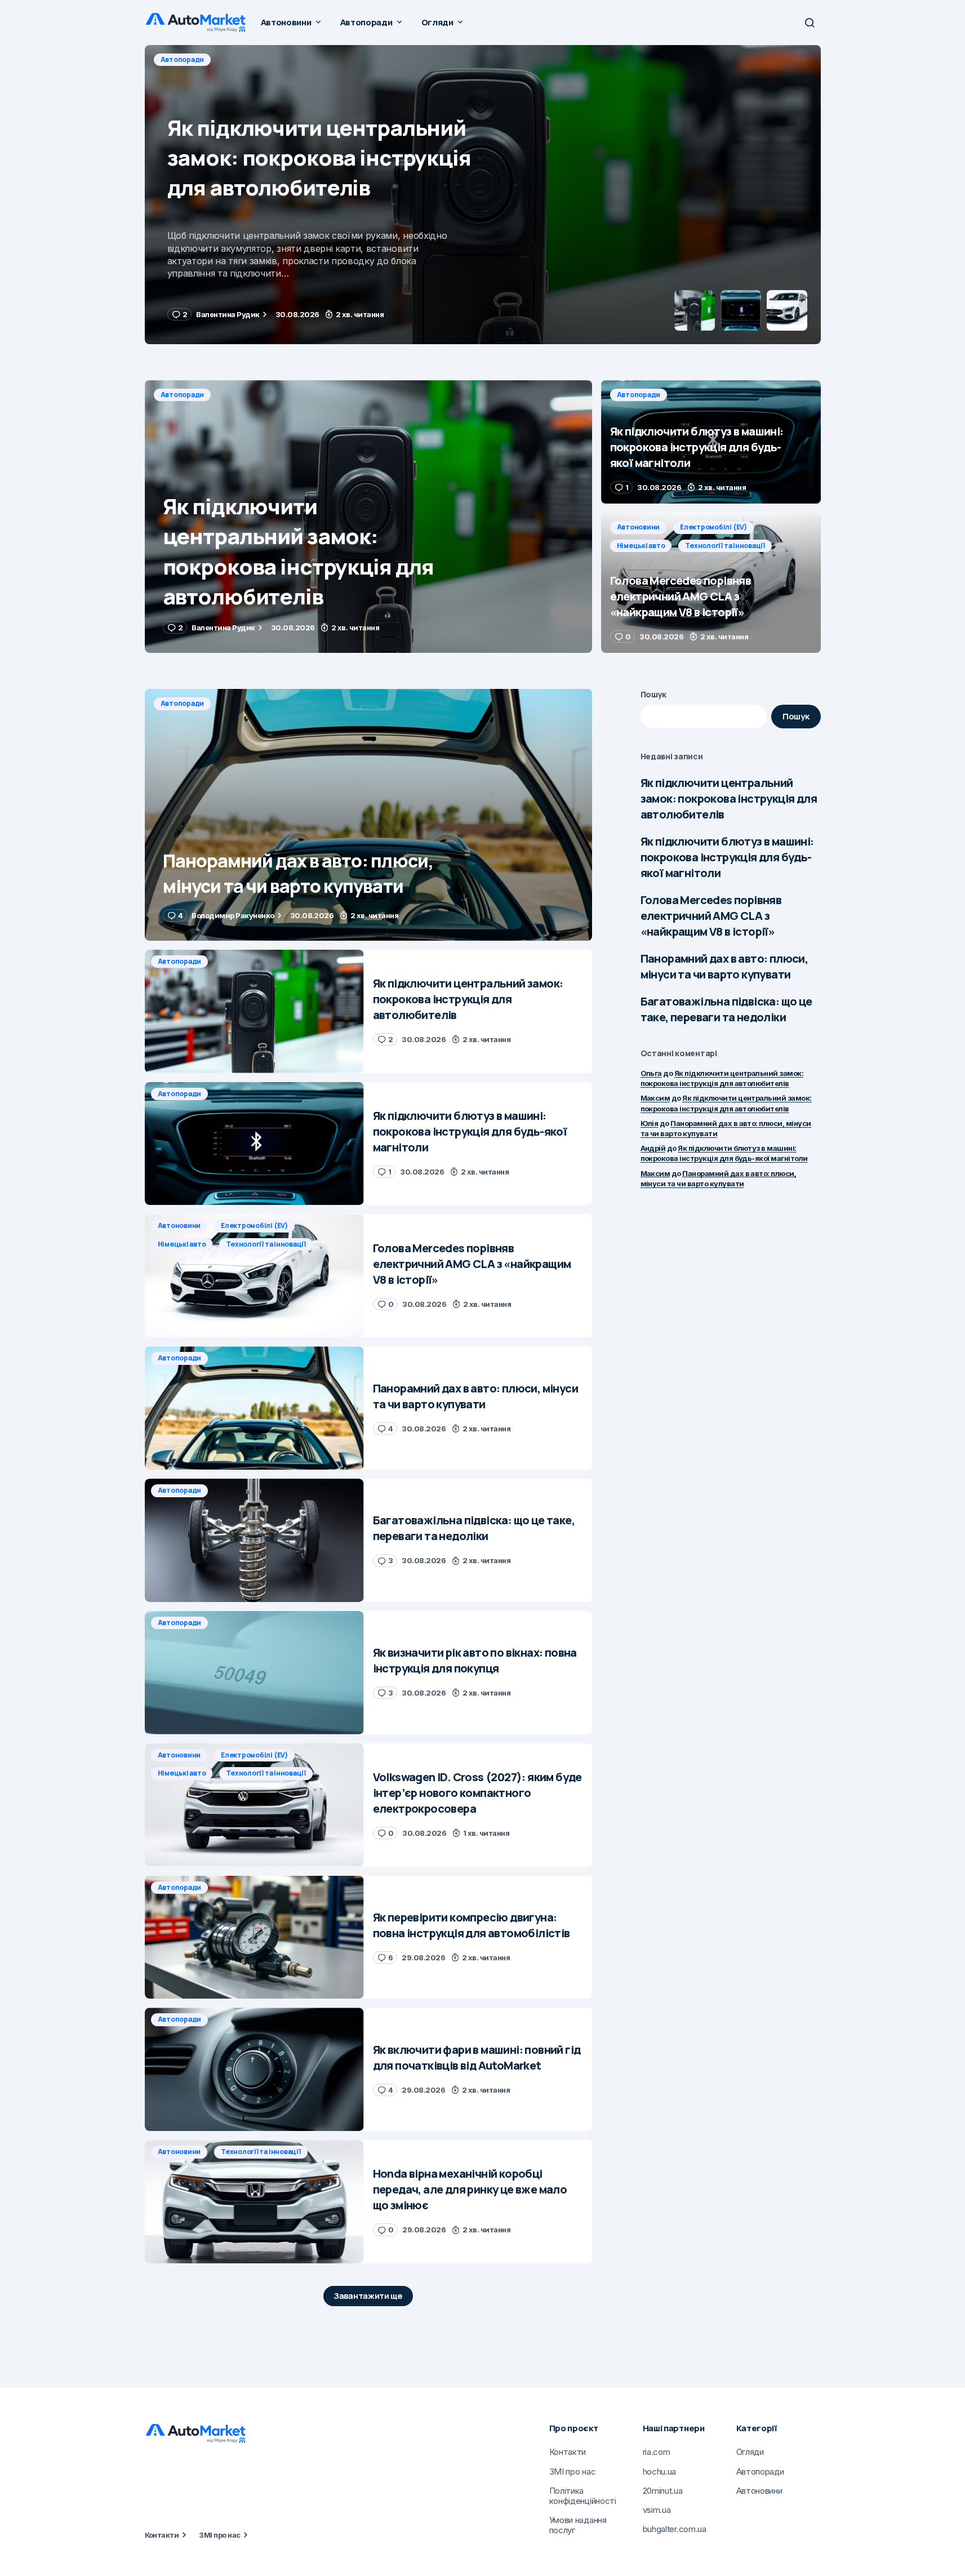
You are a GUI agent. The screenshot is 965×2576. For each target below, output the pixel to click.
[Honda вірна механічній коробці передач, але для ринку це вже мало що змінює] (254, 2202)
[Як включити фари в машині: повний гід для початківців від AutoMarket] (254, 2069)
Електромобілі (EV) (713, 527)
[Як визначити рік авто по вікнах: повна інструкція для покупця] (254, 1673)
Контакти (162, 2535)
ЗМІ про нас (219, 2535)
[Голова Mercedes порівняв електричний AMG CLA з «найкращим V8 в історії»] (711, 583)
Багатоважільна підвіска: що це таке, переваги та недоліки (726, 1009)
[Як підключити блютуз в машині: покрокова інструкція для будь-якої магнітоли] (483, 195)
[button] (810, 23)
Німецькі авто (641, 546)
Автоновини (639, 527)
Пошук (654, 694)
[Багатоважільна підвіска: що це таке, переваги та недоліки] (254, 1540)
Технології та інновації (725, 546)
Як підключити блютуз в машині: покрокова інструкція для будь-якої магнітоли (727, 857)
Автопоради (183, 59)
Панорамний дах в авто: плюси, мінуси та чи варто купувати (724, 966)
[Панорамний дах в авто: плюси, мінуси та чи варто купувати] (368, 815)
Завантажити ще (368, 2296)
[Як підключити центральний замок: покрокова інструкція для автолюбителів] (368, 517)
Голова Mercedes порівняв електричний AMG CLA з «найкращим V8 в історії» (711, 916)
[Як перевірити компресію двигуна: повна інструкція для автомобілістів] (254, 1937)
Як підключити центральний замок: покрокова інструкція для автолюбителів (729, 798)
